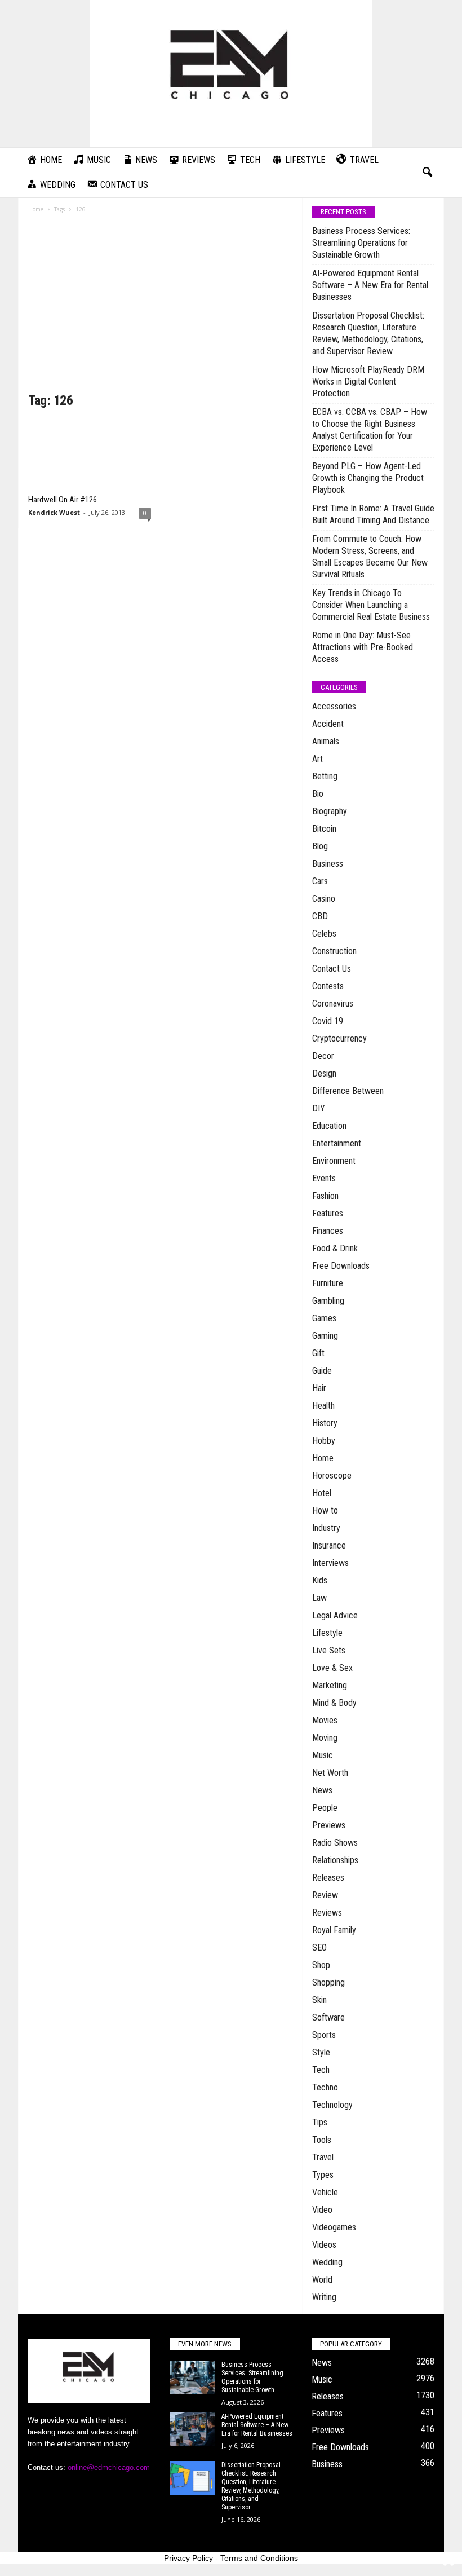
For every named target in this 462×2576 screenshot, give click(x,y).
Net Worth (330, 1773)
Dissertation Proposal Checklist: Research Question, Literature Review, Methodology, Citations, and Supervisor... (251, 2486)
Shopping (328, 1982)
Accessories (334, 706)
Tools (322, 2140)
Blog (320, 846)
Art (317, 759)
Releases (328, 1878)
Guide (322, 1371)
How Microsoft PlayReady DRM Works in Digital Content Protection (368, 381)
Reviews (327, 1913)
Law (319, 1598)
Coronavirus (333, 1004)
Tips (320, 2122)
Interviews (330, 1563)
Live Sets (329, 1650)
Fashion (325, 1196)
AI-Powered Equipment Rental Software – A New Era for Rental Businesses (370, 285)
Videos (324, 2245)
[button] (427, 173)
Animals (326, 741)
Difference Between (348, 1091)
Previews (329, 1825)
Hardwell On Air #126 (63, 500)
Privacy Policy (188, 2558)
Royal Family (334, 1930)
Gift (318, 1353)
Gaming (325, 1336)
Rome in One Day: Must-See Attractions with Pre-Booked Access (363, 647)
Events (324, 1178)
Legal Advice (335, 1615)
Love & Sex (332, 1668)
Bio (318, 794)
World (322, 2280)
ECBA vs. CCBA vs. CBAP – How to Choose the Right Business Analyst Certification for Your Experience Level (370, 430)
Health (323, 1406)
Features (328, 1213)
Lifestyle (327, 1633)
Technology (332, 2105)
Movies (325, 1720)
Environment (334, 1161)
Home (36, 209)
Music (323, 1755)
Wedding (327, 2262)
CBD (320, 916)
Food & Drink (335, 1248)
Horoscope (332, 1476)
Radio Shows (335, 1843)
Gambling (328, 1301)
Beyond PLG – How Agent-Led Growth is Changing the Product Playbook (368, 478)
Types (323, 2175)
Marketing (330, 1685)
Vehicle (325, 2192)
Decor (323, 1056)
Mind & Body (334, 1703)
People (325, 1808)
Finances (328, 1231)
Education (329, 1126)
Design (324, 1073)
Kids (320, 1580)
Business (328, 864)
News (322, 1790)
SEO (319, 1948)
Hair (319, 1388)
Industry (326, 1528)
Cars (320, 881)
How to (325, 1510)
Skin (319, 2000)
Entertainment (337, 1143)
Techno (325, 2087)
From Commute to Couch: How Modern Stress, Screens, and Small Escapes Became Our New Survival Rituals (370, 557)
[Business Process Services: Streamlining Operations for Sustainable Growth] (192, 2377)
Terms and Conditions (259, 2558)
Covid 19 (328, 1021)
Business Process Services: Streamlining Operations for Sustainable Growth (361, 243)
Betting (325, 776)
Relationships (335, 1860)
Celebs (324, 934)
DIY (319, 1108)
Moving (325, 1738)
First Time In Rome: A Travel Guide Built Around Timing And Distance (373, 514)
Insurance (329, 1545)
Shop (321, 1965)
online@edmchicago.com (109, 2467)
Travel (323, 2157)
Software (328, 2017)
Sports (324, 2035)
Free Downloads (341, 1266)
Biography (330, 811)
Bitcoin (324, 829)
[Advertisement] (160, 307)
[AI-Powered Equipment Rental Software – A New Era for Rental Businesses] (192, 2429)
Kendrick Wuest (54, 512)
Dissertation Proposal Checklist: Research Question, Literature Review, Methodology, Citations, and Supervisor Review (368, 333)
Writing (324, 2297)
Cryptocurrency (339, 1038)
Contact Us (332, 969)
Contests (328, 986)
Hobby (324, 1441)
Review (325, 1895)
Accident (328, 724)
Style (321, 2052)
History (325, 1423)
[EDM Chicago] (231, 74)
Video (322, 2210)
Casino (324, 899)
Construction (334, 951)
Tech (321, 2070)
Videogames (334, 2227)
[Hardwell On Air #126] (90, 455)
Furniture (328, 1283)
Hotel (322, 1493)
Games (324, 1318)
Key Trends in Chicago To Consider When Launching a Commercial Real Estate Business (371, 605)
